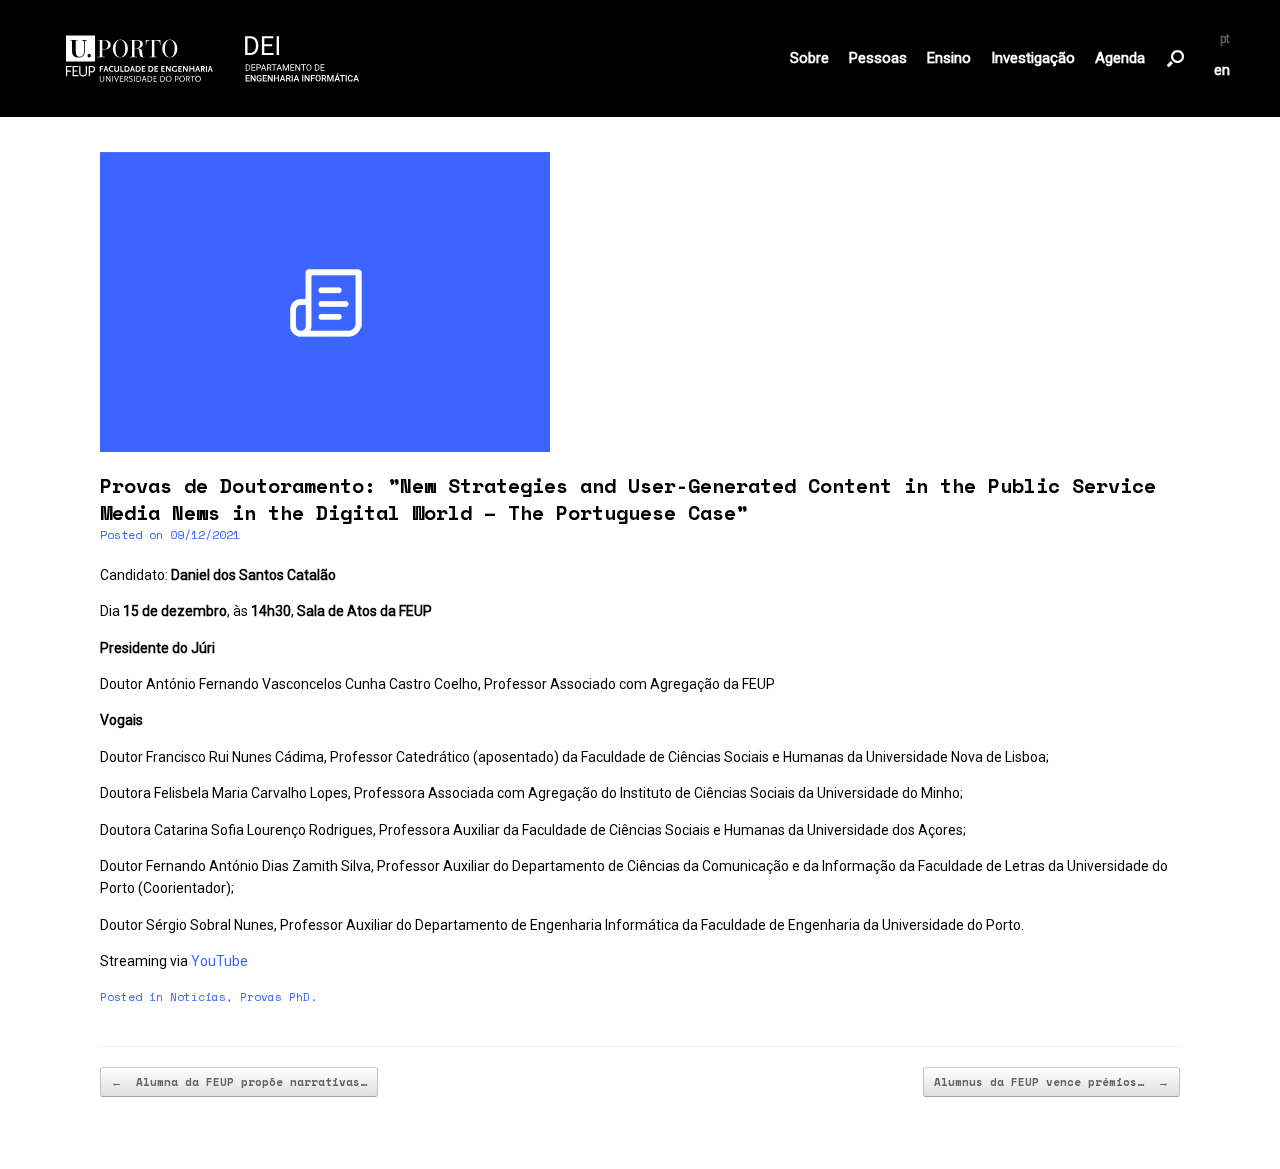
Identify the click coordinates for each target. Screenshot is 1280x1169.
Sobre (809, 58)
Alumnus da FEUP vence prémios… (1051, 1082)
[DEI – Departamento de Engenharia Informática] (213, 58)
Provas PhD (275, 997)
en (1222, 70)
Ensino (949, 58)
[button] (1175, 58)
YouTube (219, 961)
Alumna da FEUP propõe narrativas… (239, 1082)
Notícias (198, 997)
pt (1225, 39)
